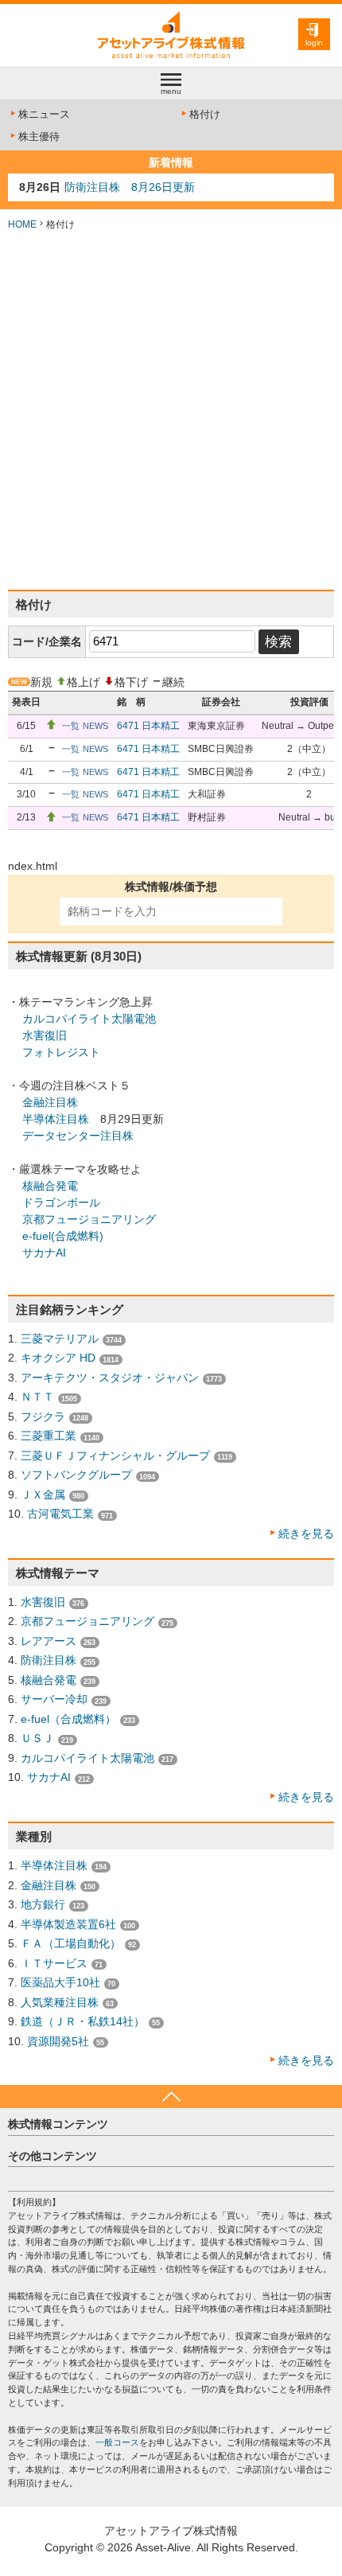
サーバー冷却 (54, 1699)
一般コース (117, 2442)
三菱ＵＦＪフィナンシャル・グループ (115, 1456)
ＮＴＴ (37, 1397)
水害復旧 (45, 1035)
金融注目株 (50, 1102)
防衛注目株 (49, 1660)
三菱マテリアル (60, 1339)
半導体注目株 (56, 1119)
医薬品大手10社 (60, 1982)
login (314, 43)
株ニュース (44, 114)
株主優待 (39, 136)
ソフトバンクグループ (76, 1475)
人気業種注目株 (60, 2002)
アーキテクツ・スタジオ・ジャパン (110, 1378)
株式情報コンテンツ (58, 2124)
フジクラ (43, 1417)
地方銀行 (43, 1904)
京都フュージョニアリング (89, 1219)
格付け (205, 114)
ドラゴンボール (61, 1202)
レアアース (49, 1641)
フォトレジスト (61, 1052)
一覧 (71, 726)
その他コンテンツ (52, 2156)
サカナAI (44, 1253)
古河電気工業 (60, 1514)
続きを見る (306, 1534)
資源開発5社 (58, 2041)
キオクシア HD (58, 1358)
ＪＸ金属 (43, 1495)
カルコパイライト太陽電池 (89, 1019)
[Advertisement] (171, 411)
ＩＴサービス (54, 1963)
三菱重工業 (49, 1436)
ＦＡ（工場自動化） (71, 1943)
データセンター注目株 (78, 1136)
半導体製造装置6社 (68, 1924)
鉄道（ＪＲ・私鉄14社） (83, 2021)
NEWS (95, 726)
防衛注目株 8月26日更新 (130, 187)
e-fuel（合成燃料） (68, 1719)
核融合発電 (50, 1186)
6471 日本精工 (148, 726)
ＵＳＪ (37, 1738)
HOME (22, 224)
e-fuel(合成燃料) (63, 1236)
